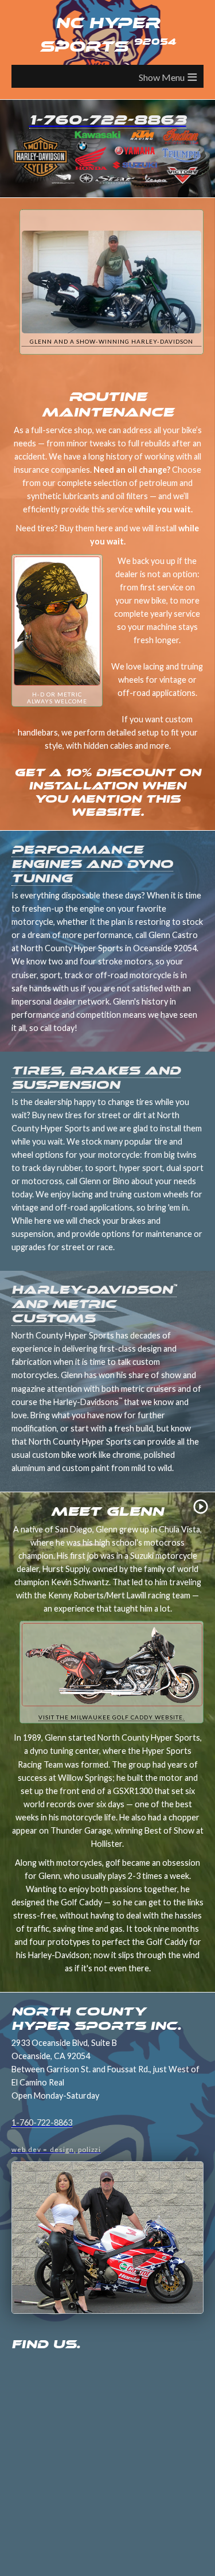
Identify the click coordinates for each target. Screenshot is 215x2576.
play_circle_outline (201, 1507)
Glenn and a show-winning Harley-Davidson (112, 341)
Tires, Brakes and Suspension (96, 1077)
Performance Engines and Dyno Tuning (92, 864)
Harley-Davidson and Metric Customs (94, 1304)
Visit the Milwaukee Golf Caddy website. (112, 1717)
